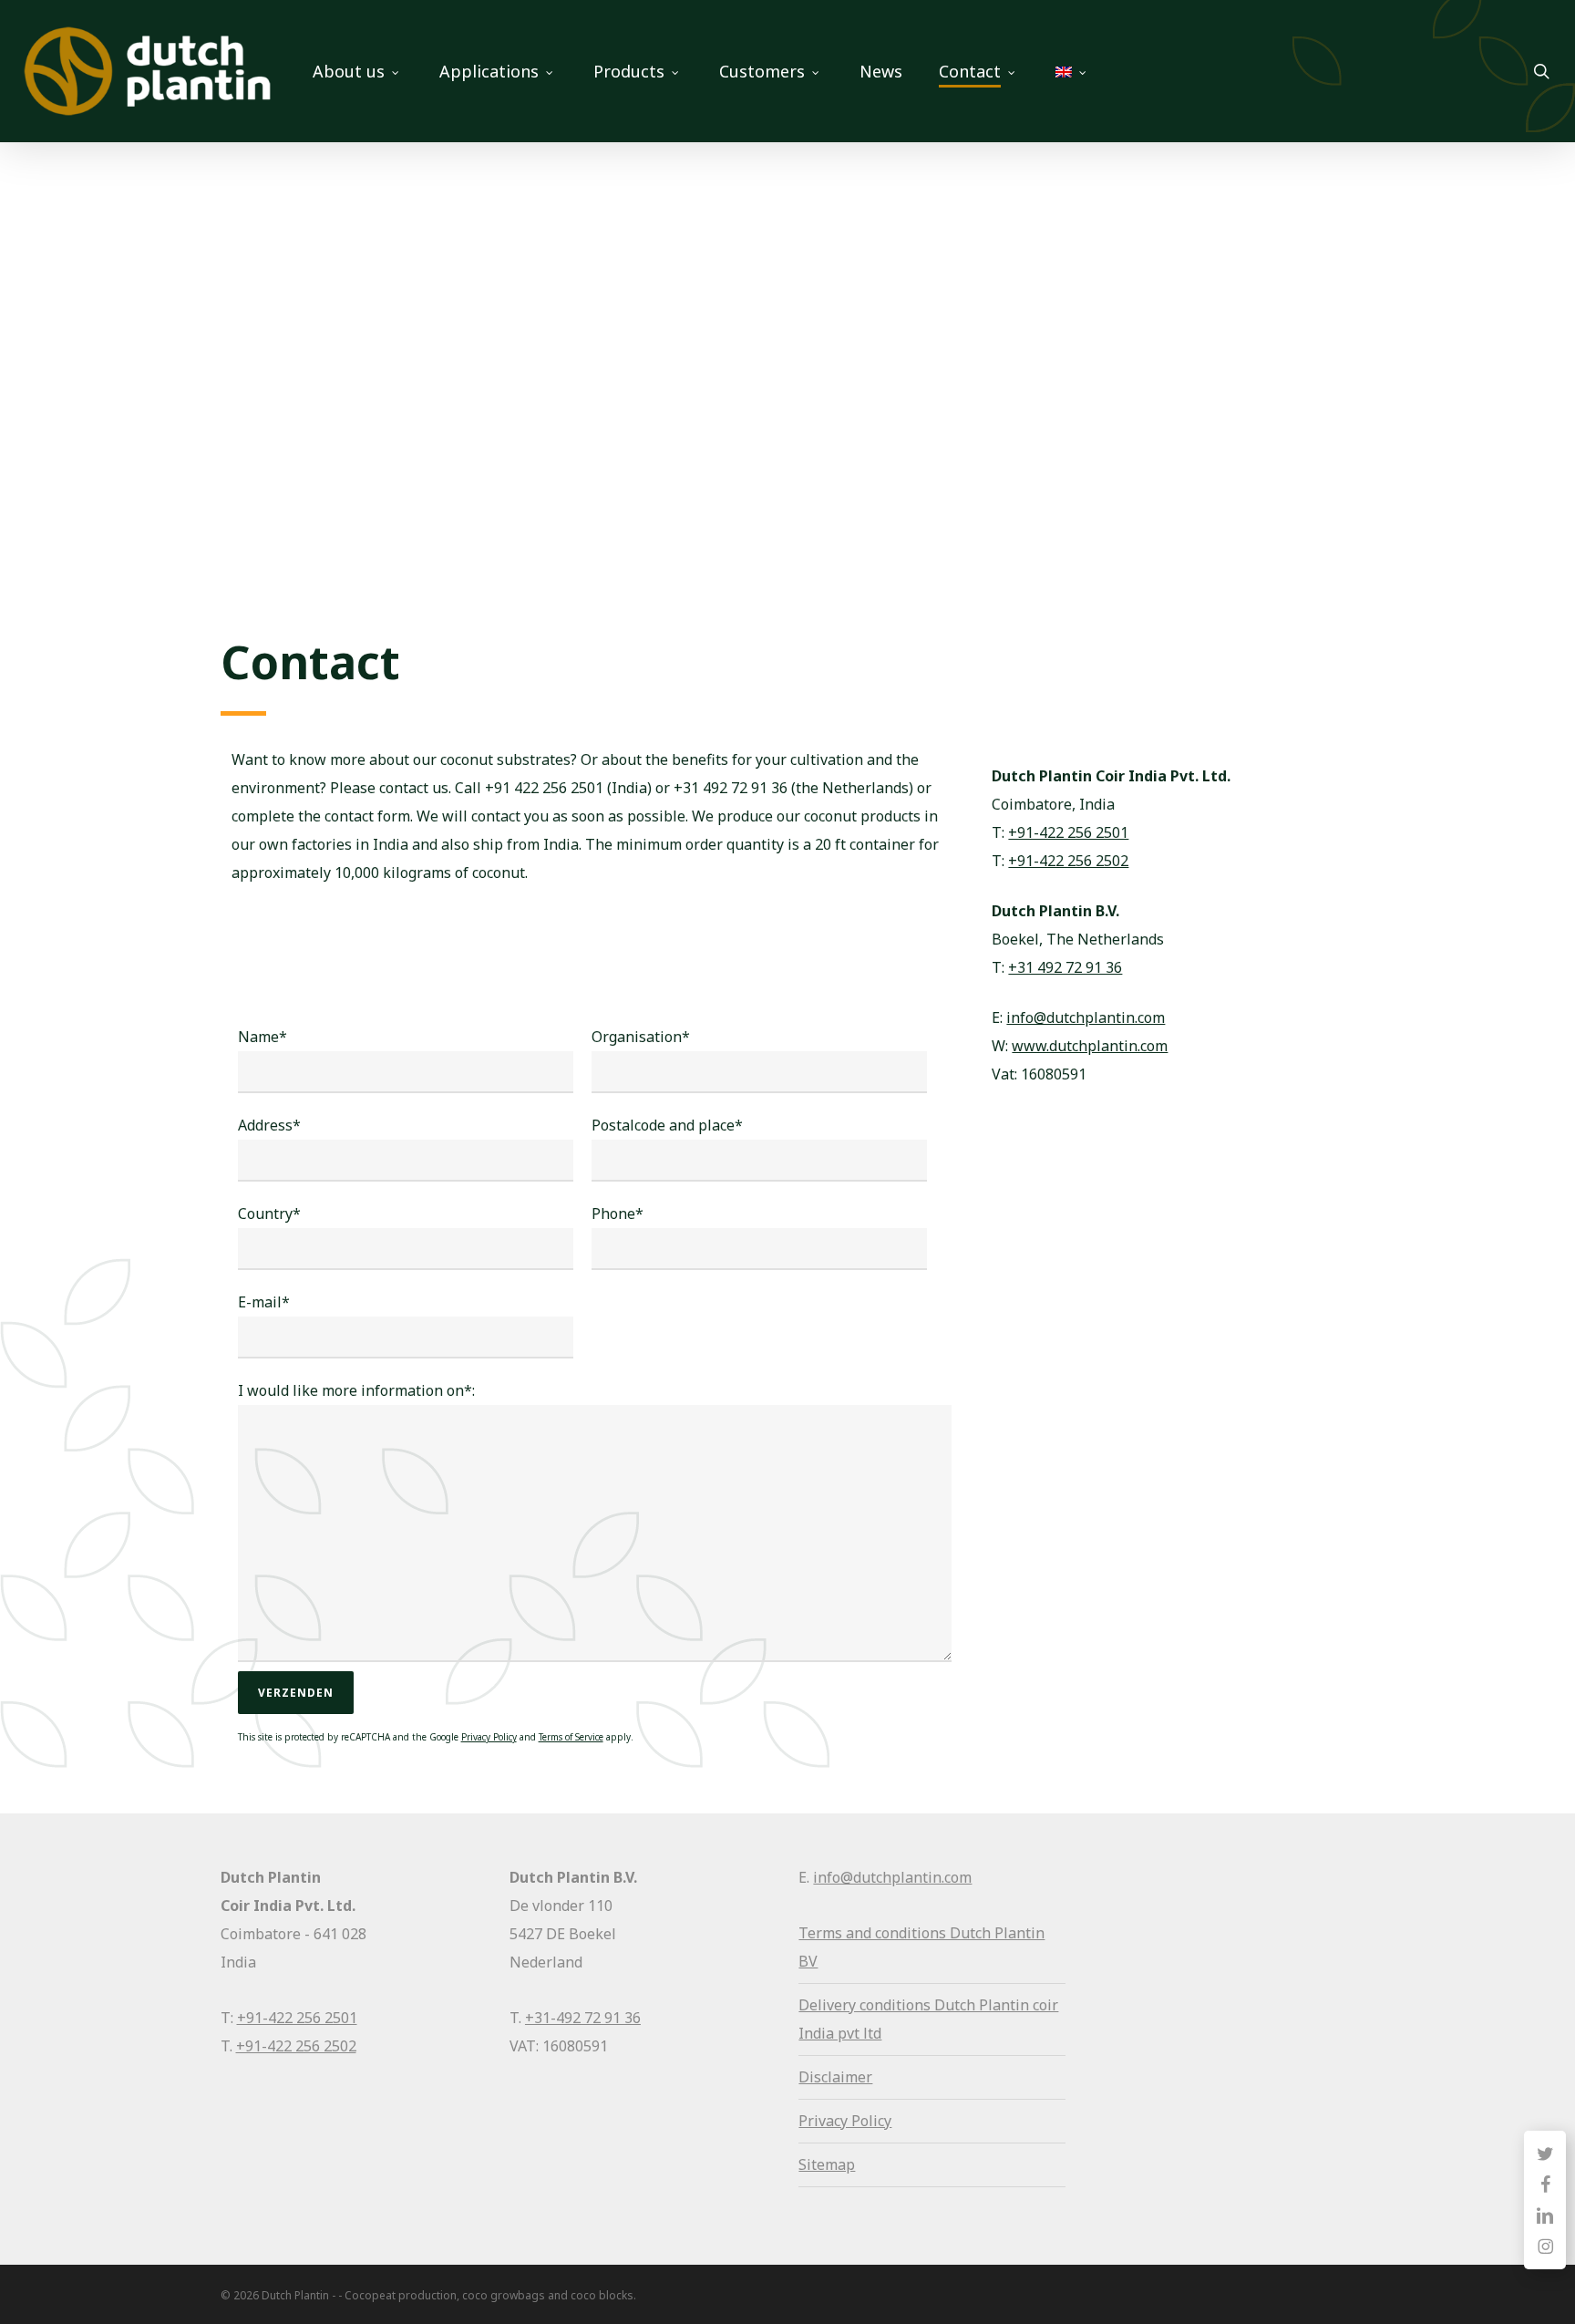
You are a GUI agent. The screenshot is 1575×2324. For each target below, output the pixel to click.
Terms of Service (571, 1737)
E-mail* (264, 1302)
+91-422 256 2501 (1068, 832)
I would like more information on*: (356, 1390)
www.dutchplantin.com (1090, 1046)
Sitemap (827, 2164)
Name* (262, 1037)
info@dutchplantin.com (1086, 1017)
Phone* (618, 1214)
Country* (269, 1214)
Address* (269, 1125)
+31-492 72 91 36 (583, 2018)
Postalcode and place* (667, 1125)
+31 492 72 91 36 (1065, 967)
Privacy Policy (489, 1737)
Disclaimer (835, 2077)
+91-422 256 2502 (1068, 861)
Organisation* (641, 1037)
